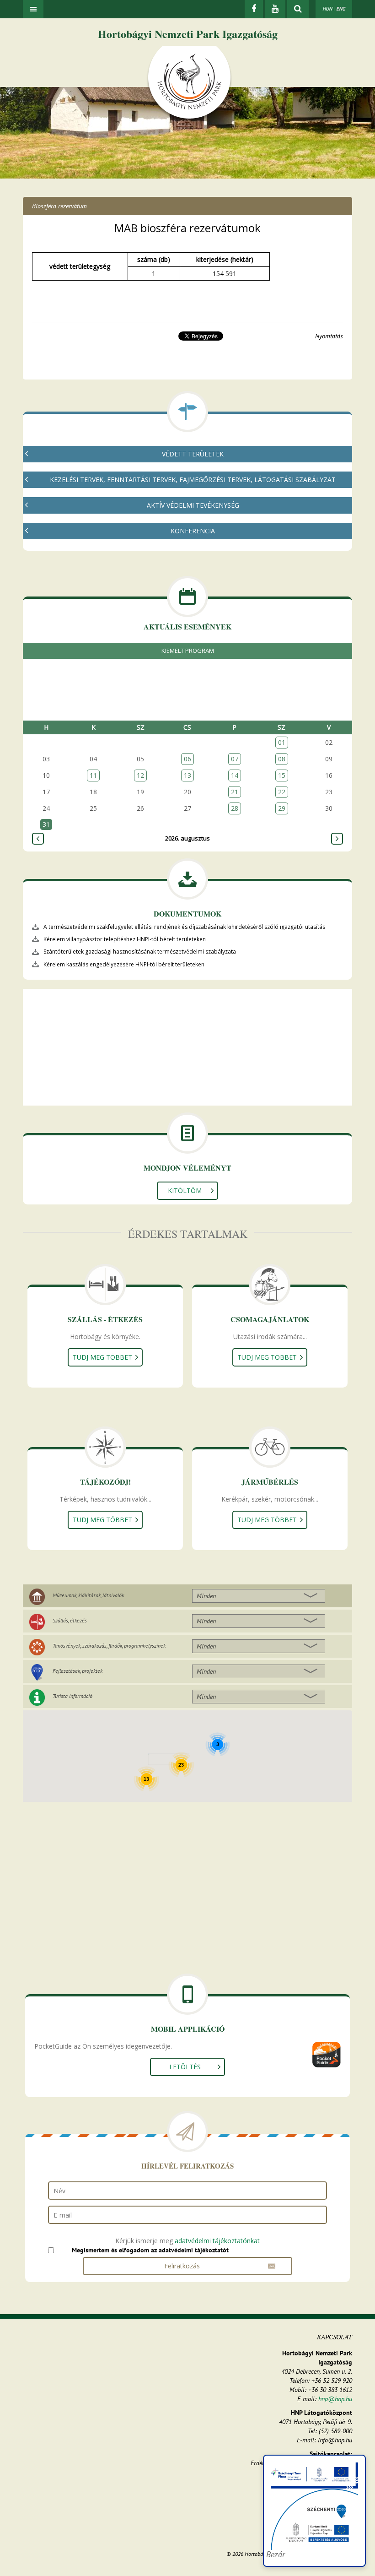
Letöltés (185, 2067)
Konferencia (193, 531)
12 (140, 775)
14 (235, 775)
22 (282, 792)
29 (282, 808)
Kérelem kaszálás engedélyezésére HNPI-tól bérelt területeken (124, 964)
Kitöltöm (185, 1190)
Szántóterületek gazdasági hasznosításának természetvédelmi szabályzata (140, 952)
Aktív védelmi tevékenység (193, 505)
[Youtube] (275, 9)
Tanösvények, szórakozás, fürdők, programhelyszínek (109, 1646)
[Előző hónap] (38, 839)
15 (282, 775)
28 (235, 808)
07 (235, 759)
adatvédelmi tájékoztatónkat (217, 2241)
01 (282, 742)
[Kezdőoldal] (189, 84)
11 (93, 775)
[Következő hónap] (337, 839)
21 (235, 792)
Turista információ (72, 1696)
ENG (341, 9)
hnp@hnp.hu (335, 2399)
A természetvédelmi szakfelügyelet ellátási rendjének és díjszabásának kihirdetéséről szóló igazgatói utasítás (184, 927)
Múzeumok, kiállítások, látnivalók (88, 1595)
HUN (327, 9)
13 (187, 775)
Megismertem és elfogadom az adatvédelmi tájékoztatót (150, 2250)
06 (187, 759)
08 (282, 759)
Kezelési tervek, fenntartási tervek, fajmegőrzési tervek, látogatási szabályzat (193, 480)
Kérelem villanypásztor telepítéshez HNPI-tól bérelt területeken (125, 939)
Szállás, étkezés (70, 1620)
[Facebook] (254, 9)
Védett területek (193, 454)
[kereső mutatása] (298, 9)
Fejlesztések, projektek (78, 1671)
